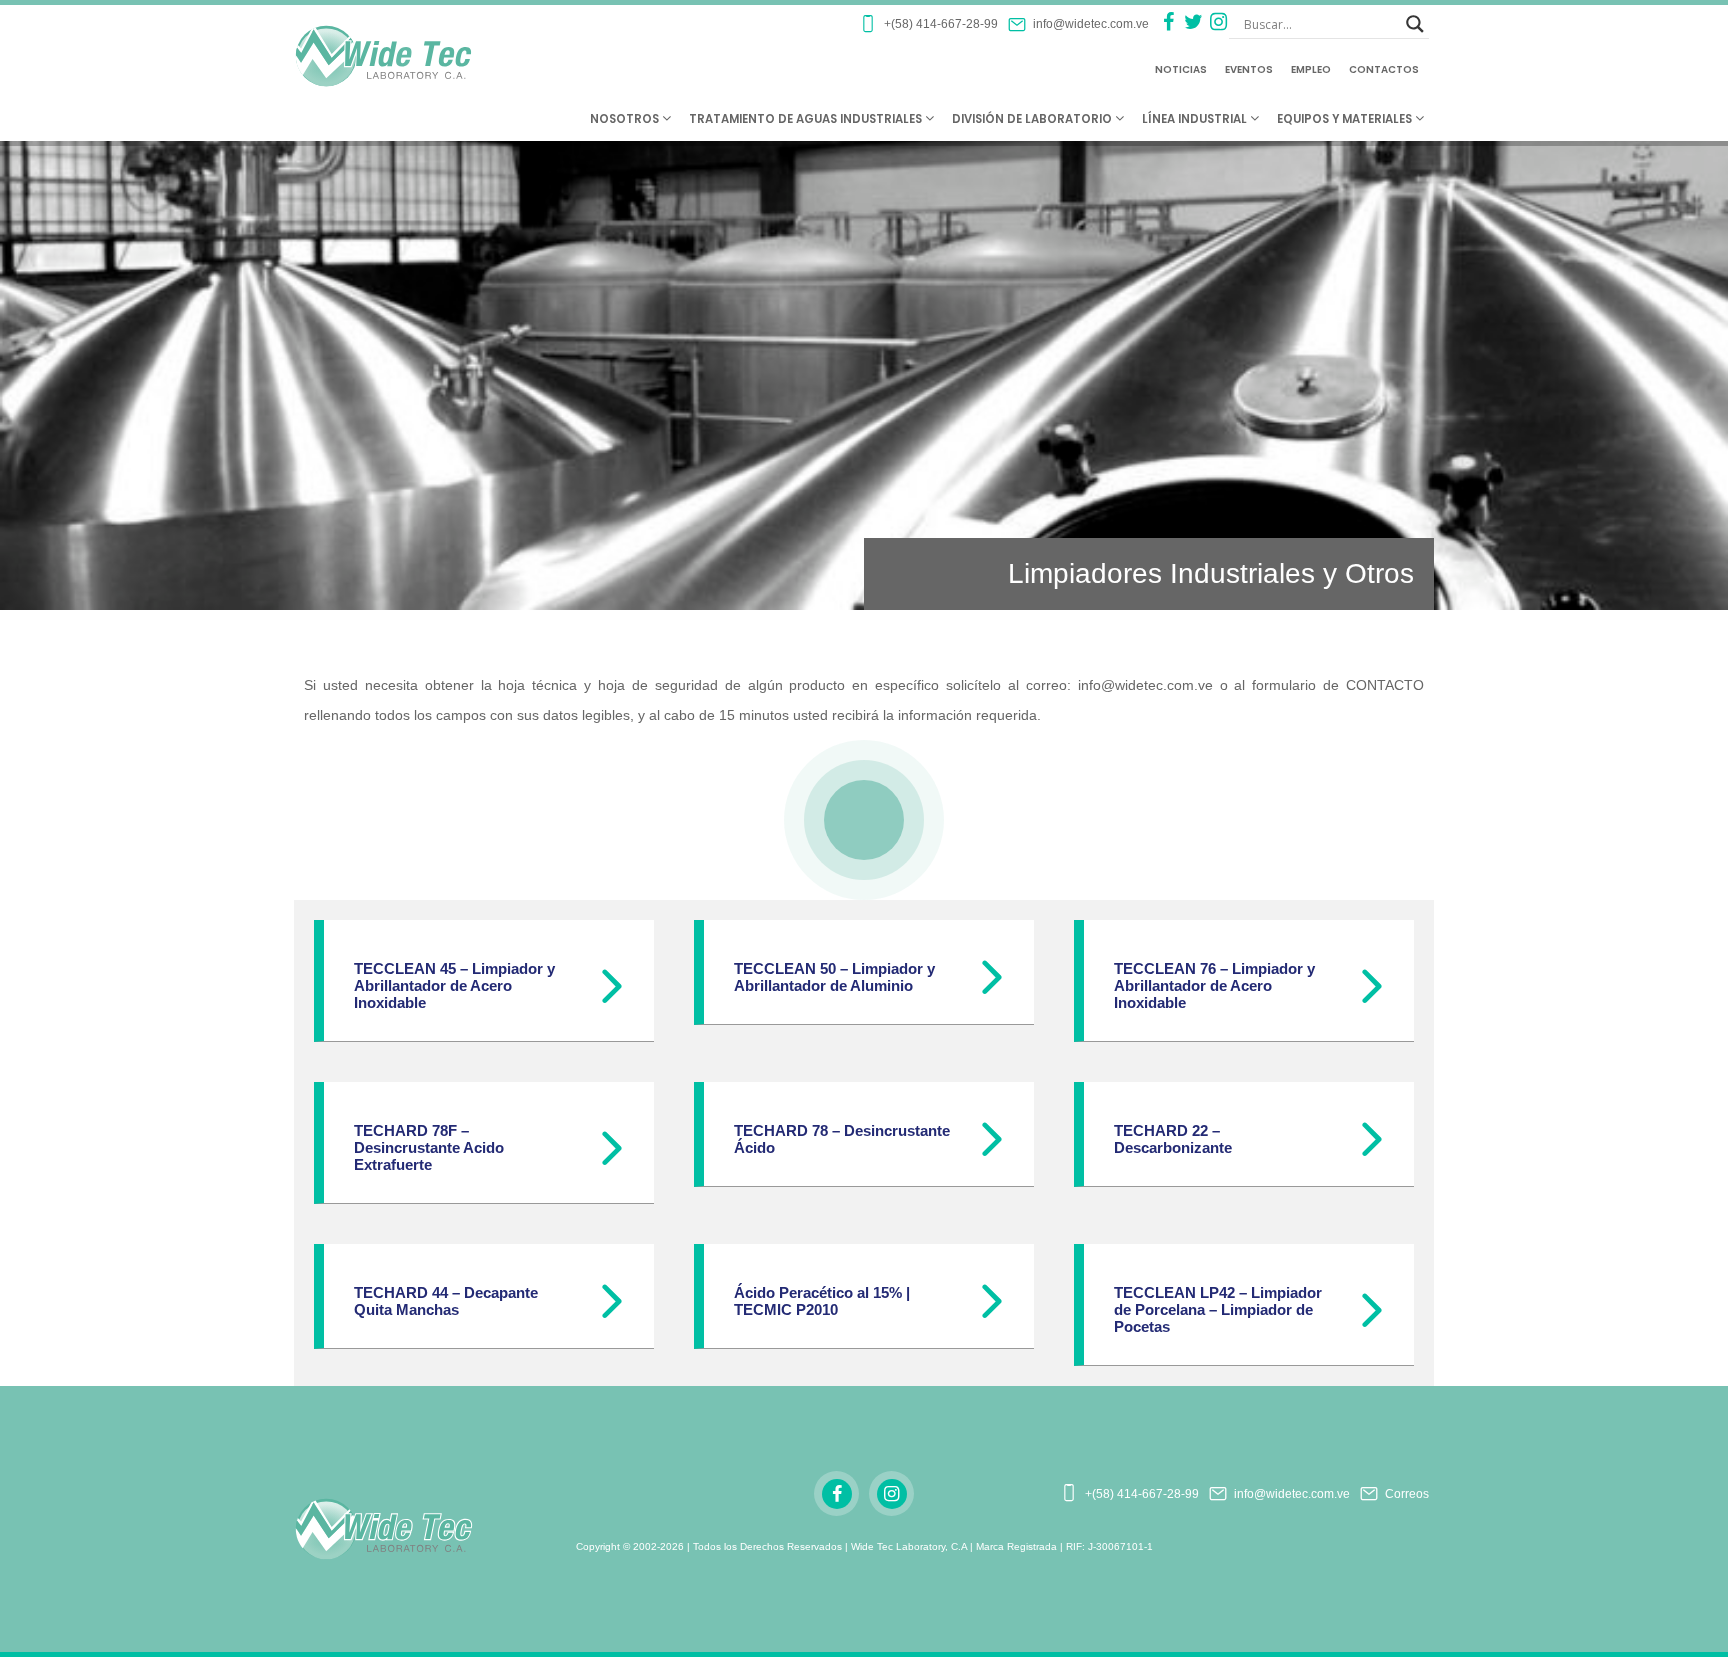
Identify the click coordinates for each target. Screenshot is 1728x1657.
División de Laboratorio (1033, 119)
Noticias (1181, 69)
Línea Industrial (1196, 119)
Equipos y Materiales (1346, 119)
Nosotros (626, 119)
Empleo (1311, 69)
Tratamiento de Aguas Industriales (807, 119)
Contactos (1384, 69)
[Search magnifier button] (1415, 24)
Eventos (1249, 69)
